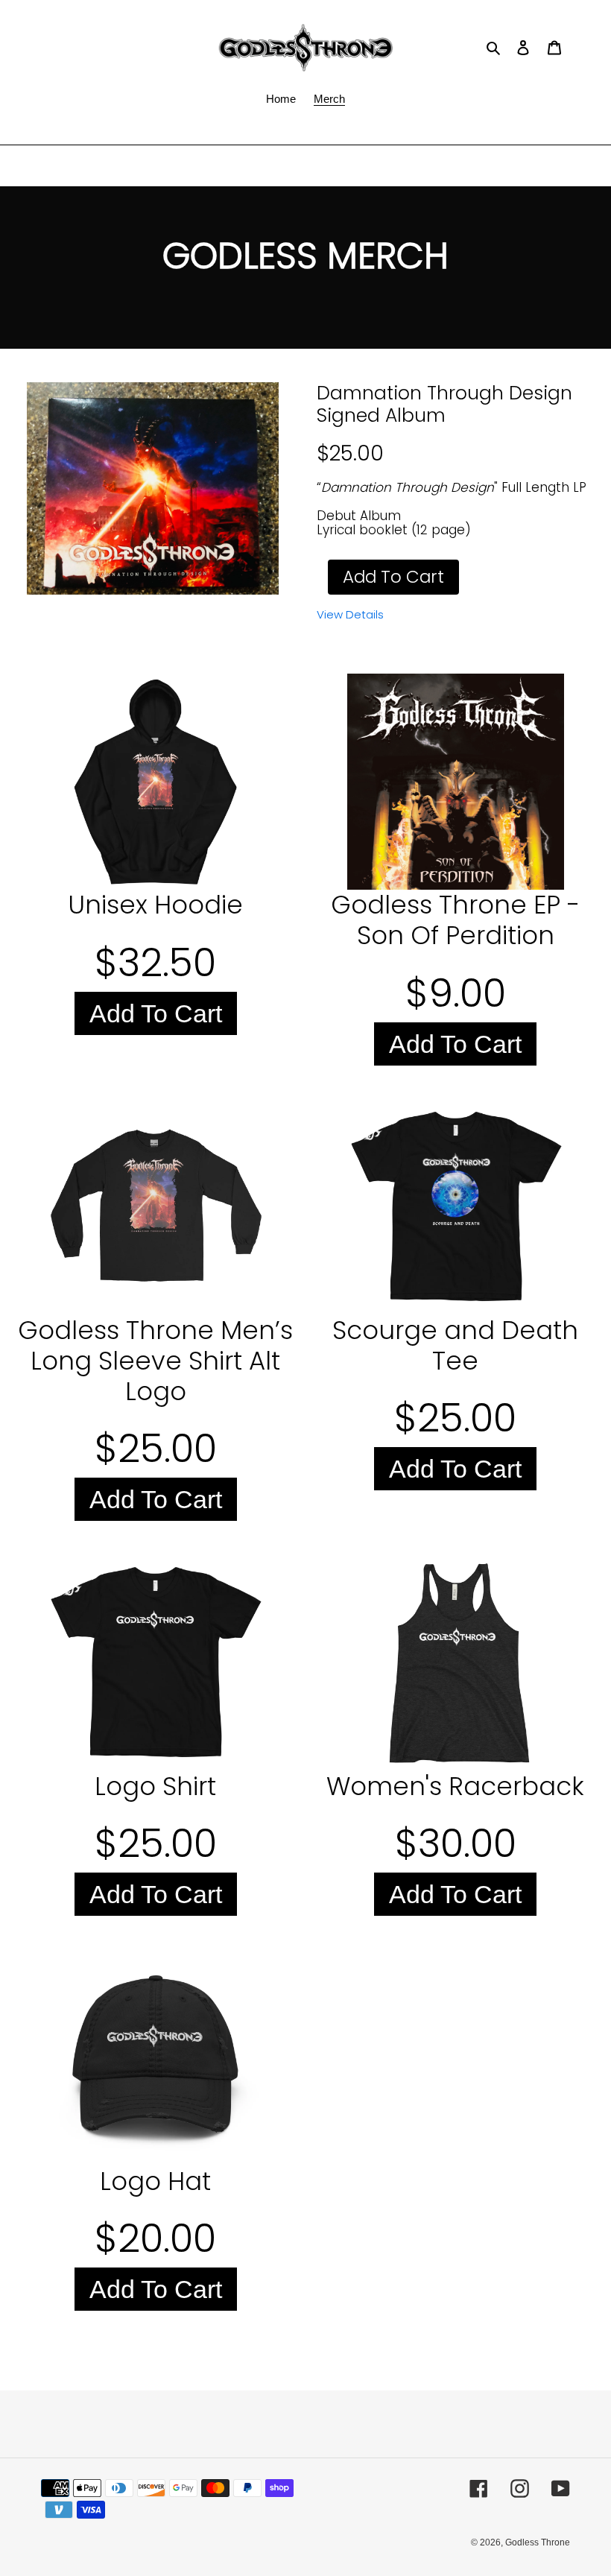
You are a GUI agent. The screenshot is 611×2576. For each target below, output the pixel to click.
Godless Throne (538, 2542)
